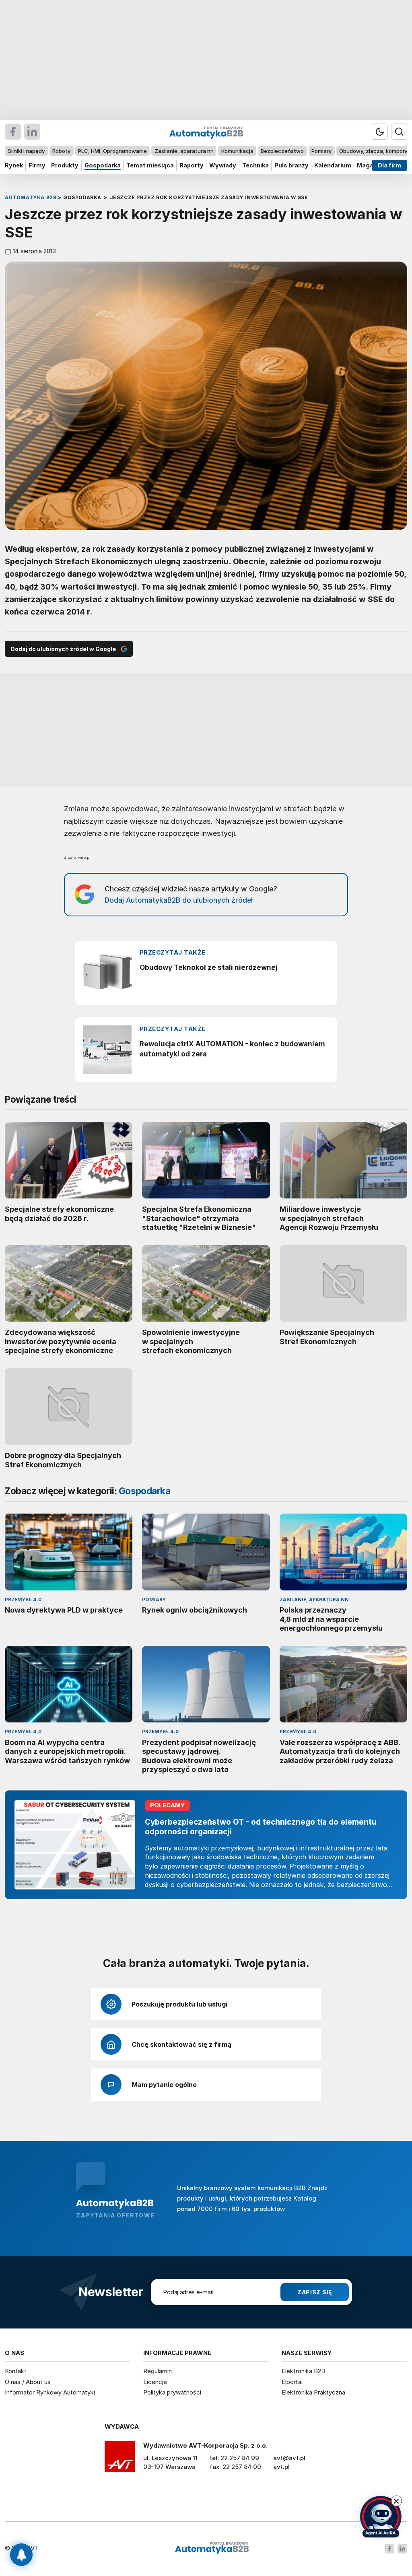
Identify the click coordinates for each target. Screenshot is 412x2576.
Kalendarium (333, 165)
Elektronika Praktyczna (313, 2392)
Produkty (65, 165)
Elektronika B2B (303, 2371)
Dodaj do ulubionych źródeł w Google (63, 649)
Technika (255, 165)
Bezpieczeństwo (282, 151)
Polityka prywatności (172, 2392)
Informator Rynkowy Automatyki (50, 2392)
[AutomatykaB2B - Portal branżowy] (212, 2548)
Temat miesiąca (150, 165)
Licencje (155, 2382)
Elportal (292, 2382)
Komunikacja (237, 151)
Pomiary (321, 151)
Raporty (192, 165)
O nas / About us (28, 2382)
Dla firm (389, 165)
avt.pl (281, 2467)
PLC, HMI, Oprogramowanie (112, 151)
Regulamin (158, 2371)
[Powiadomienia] (21, 2555)
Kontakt (16, 2371)
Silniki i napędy (26, 151)
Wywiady (223, 165)
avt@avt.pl (289, 2458)
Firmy (37, 165)
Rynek (14, 165)
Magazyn (370, 165)
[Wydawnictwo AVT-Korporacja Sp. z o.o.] (120, 2459)
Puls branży (291, 165)
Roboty (61, 151)
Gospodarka (103, 165)
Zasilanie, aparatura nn (184, 151)
